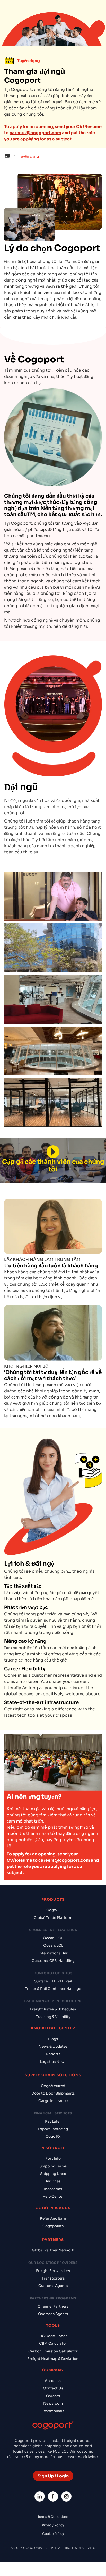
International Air (53, 1953)
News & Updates (53, 2047)
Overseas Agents (53, 2314)
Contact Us (53, 2388)
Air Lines (53, 2181)
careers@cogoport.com (35, 133)
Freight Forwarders (53, 2271)
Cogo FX (53, 2136)
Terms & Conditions (53, 2517)
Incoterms (53, 2189)
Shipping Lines (53, 2174)
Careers (53, 2396)
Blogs (53, 2039)
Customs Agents (53, 2286)
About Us (53, 2381)
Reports (53, 2054)
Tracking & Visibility (53, 2017)
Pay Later (53, 2121)
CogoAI (53, 1910)
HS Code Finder (53, 2336)
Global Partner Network (53, 2250)
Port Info (53, 2159)
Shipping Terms (53, 2166)
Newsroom (53, 2404)
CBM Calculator (53, 2344)
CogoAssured (53, 2086)
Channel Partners (53, 2306)
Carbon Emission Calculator (53, 2351)
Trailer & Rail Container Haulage (53, 1989)
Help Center (53, 2196)
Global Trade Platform (53, 1918)
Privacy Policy (53, 2525)
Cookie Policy (53, 2534)
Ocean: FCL (53, 1938)
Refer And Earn (53, 2219)
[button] (11, 156)
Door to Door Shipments (53, 2093)
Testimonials (53, 2411)
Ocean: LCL (53, 1946)
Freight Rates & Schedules (53, 2009)
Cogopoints (53, 2226)
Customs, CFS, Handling (53, 1961)
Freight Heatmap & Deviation (53, 2359)
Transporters (53, 2278)
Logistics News (53, 2062)
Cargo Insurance (53, 2101)
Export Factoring (53, 2129)
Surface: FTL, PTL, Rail (53, 1981)
